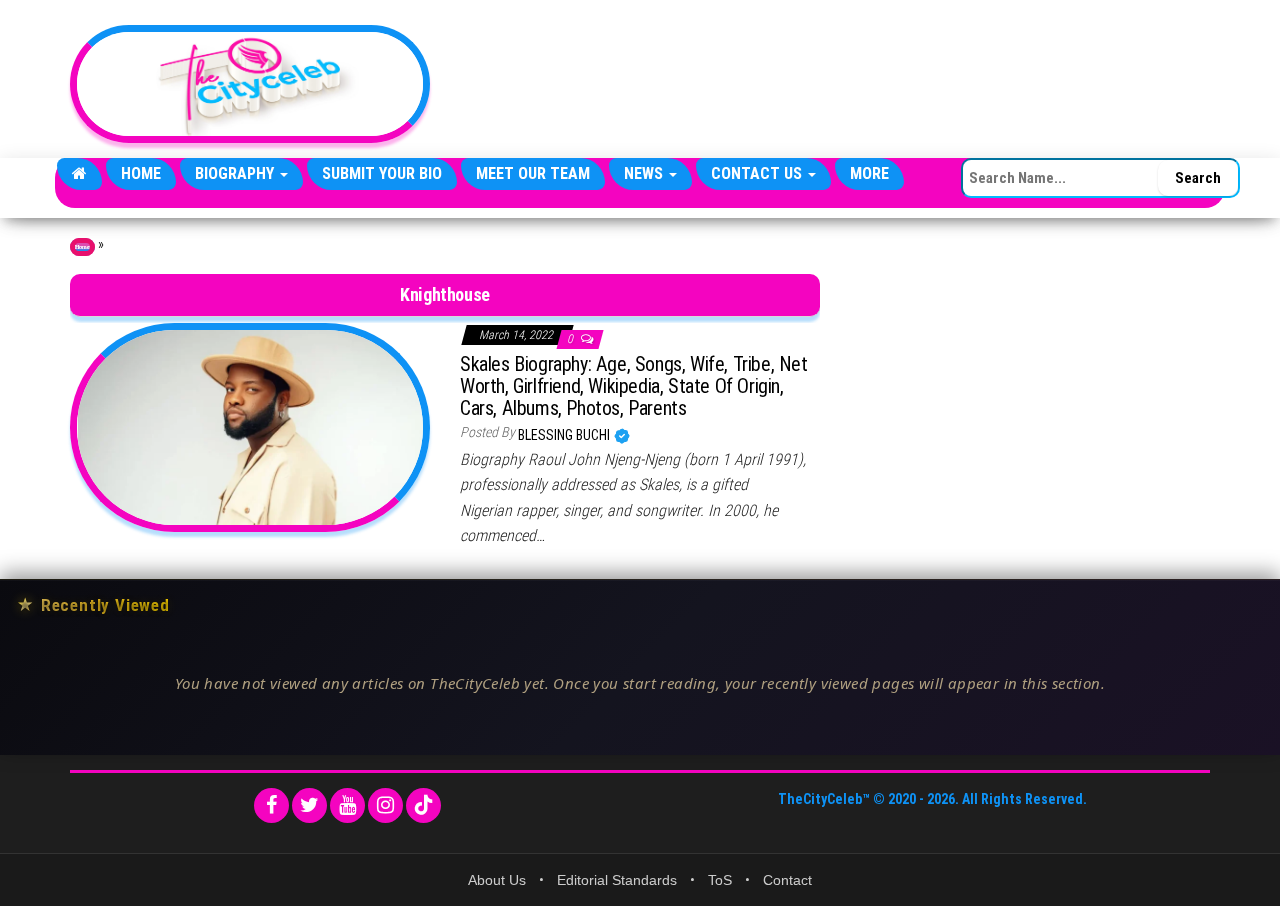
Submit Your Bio (382, 173)
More (869, 173)
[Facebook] (271, 805)
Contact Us (758, 173)
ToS (720, 880)
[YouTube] (347, 805)
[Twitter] (309, 805)
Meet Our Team (533, 173)
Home (141, 173)
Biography (236, 173)
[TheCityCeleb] (79, 174)
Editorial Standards (617, 880)
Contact (787, 880)
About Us (497, 880)
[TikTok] (423, 805)
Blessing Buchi (565, 435)
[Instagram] (385, 805)
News (645, 173)
